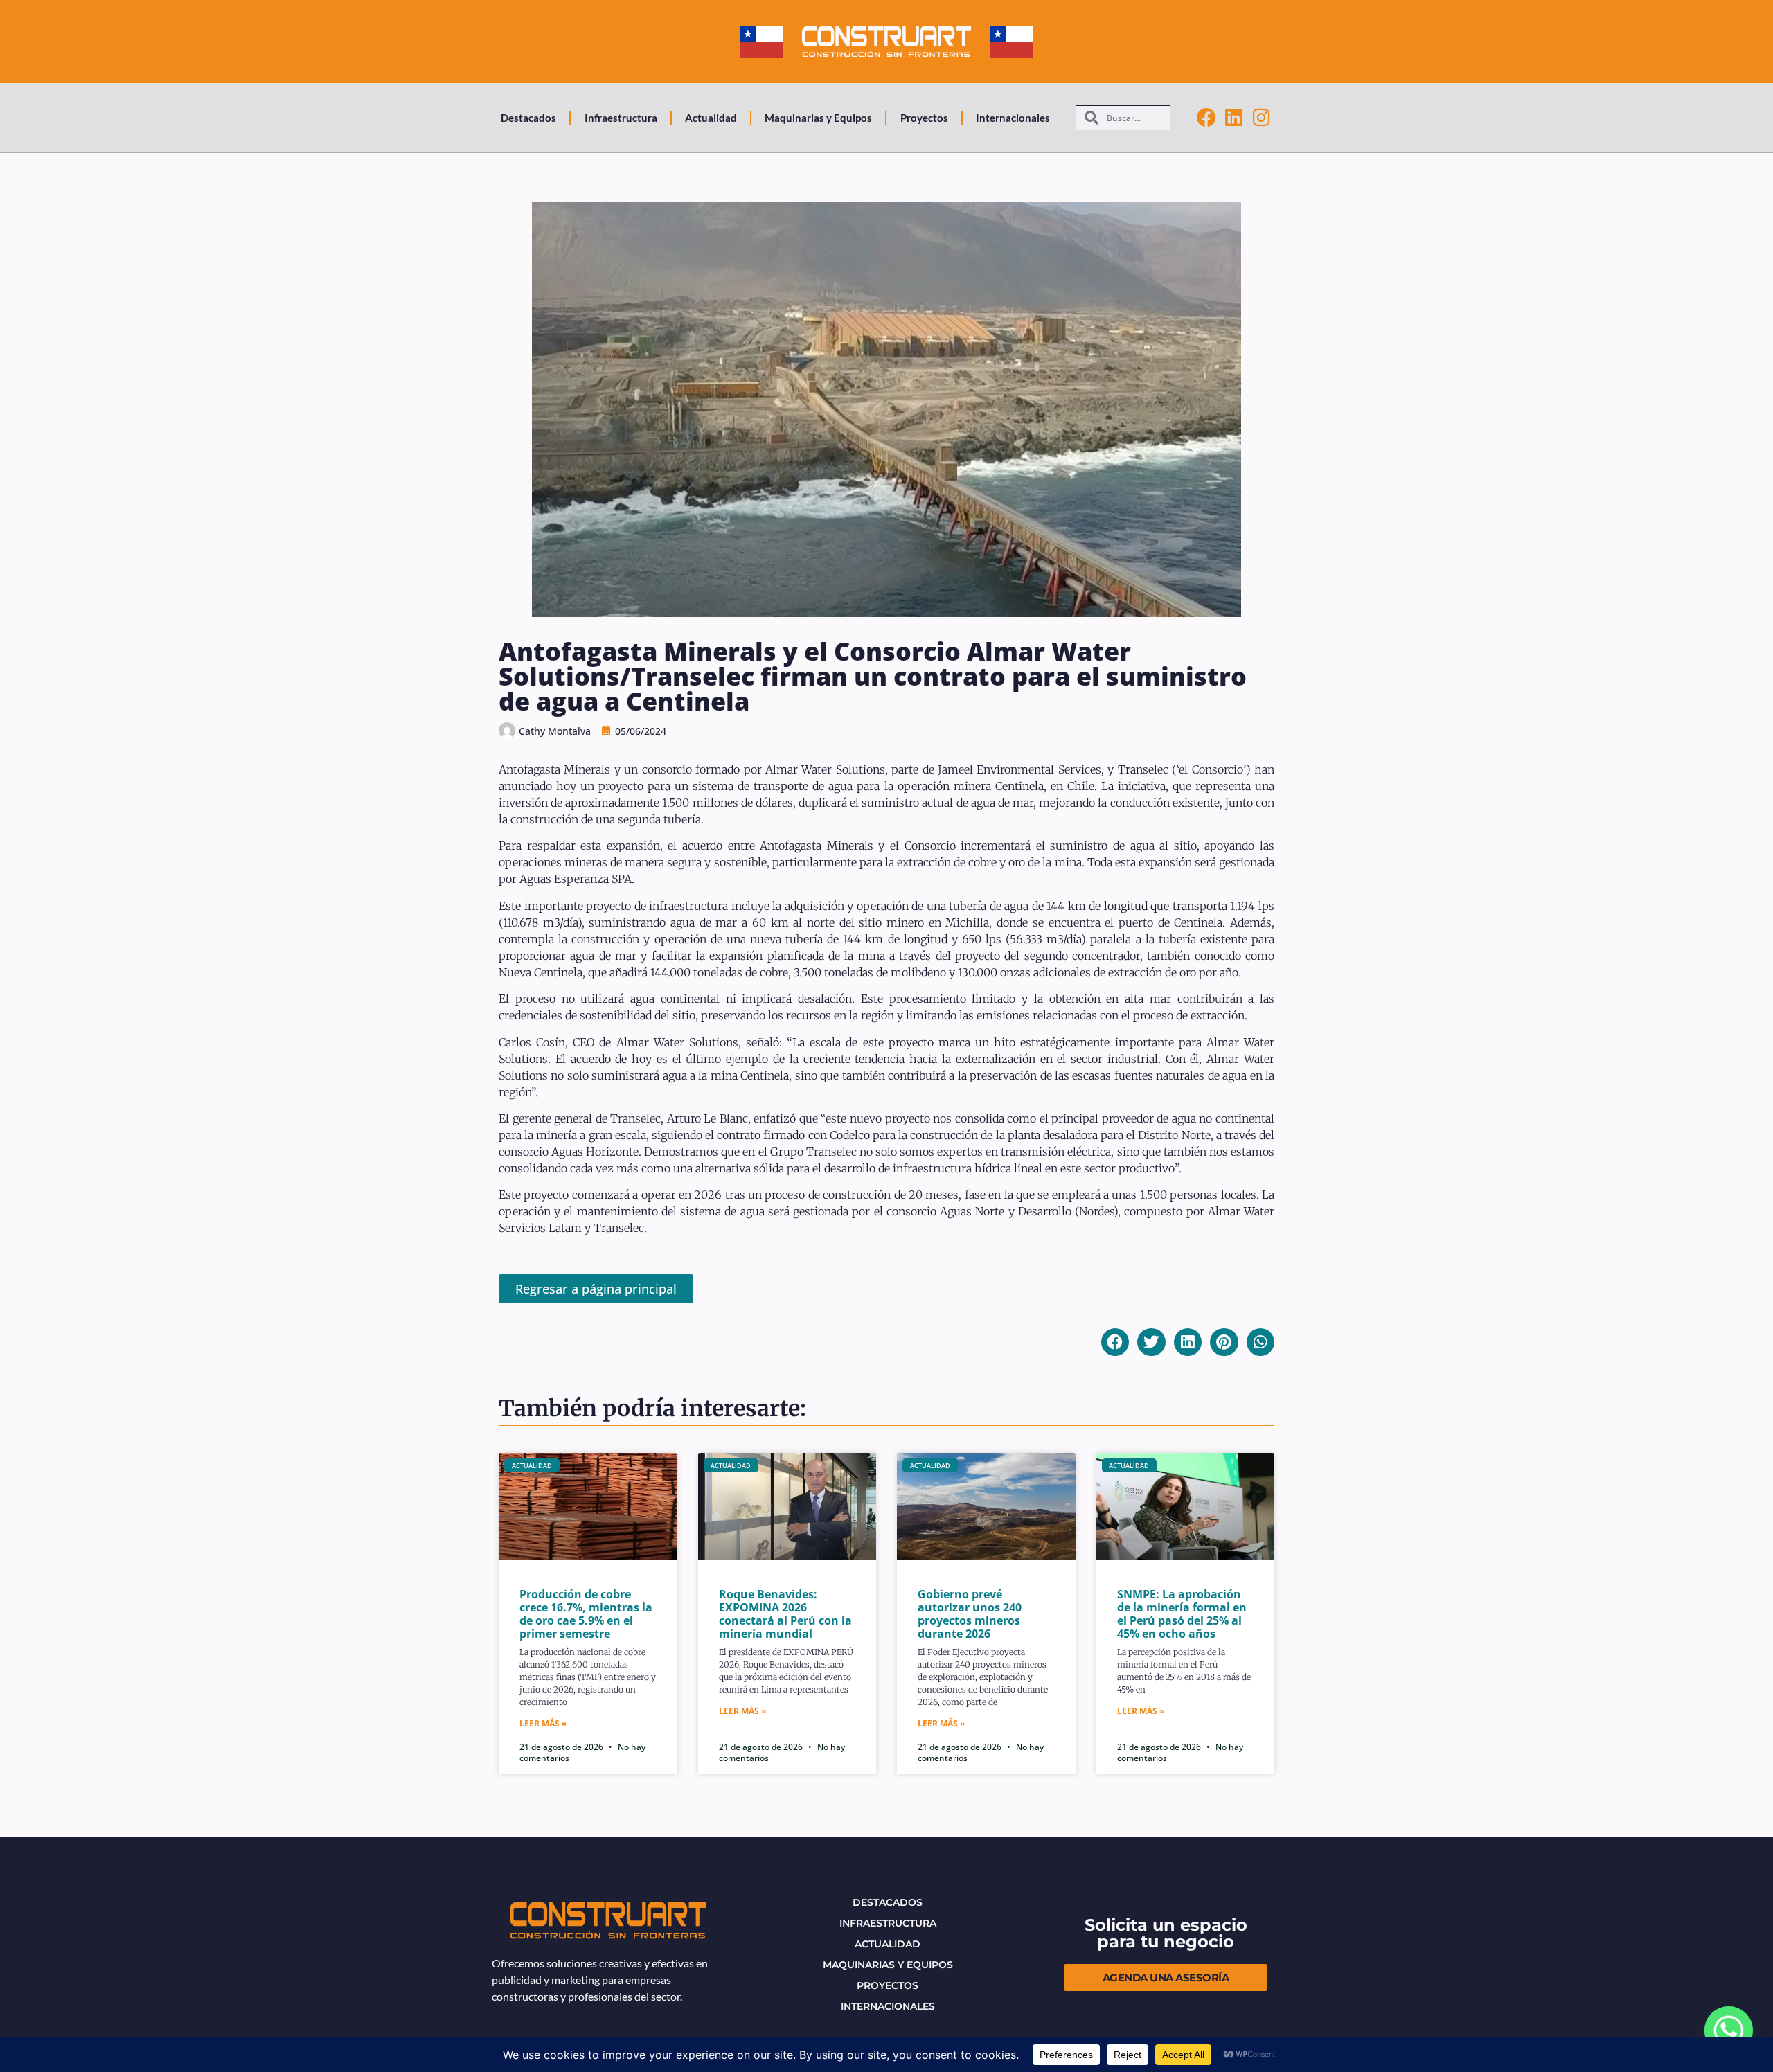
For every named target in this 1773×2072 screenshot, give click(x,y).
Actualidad (711, 118)
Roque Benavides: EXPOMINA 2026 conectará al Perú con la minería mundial (785, 1614)
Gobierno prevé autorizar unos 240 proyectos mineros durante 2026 (970, 1614)
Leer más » (543, 1723)
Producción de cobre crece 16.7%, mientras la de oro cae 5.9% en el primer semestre (586, 1614)
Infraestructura (621, 118)
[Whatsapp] (1729, 2030)
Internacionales (1013, 118)
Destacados (528, 118)
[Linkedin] (1234, 118)
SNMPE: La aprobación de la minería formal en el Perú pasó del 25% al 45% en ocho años (1182, 1614)
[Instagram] (1262, 118)
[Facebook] (1206, 118)
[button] (1115, 1342)
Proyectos (924, 118)
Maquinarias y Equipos (818, 118)
